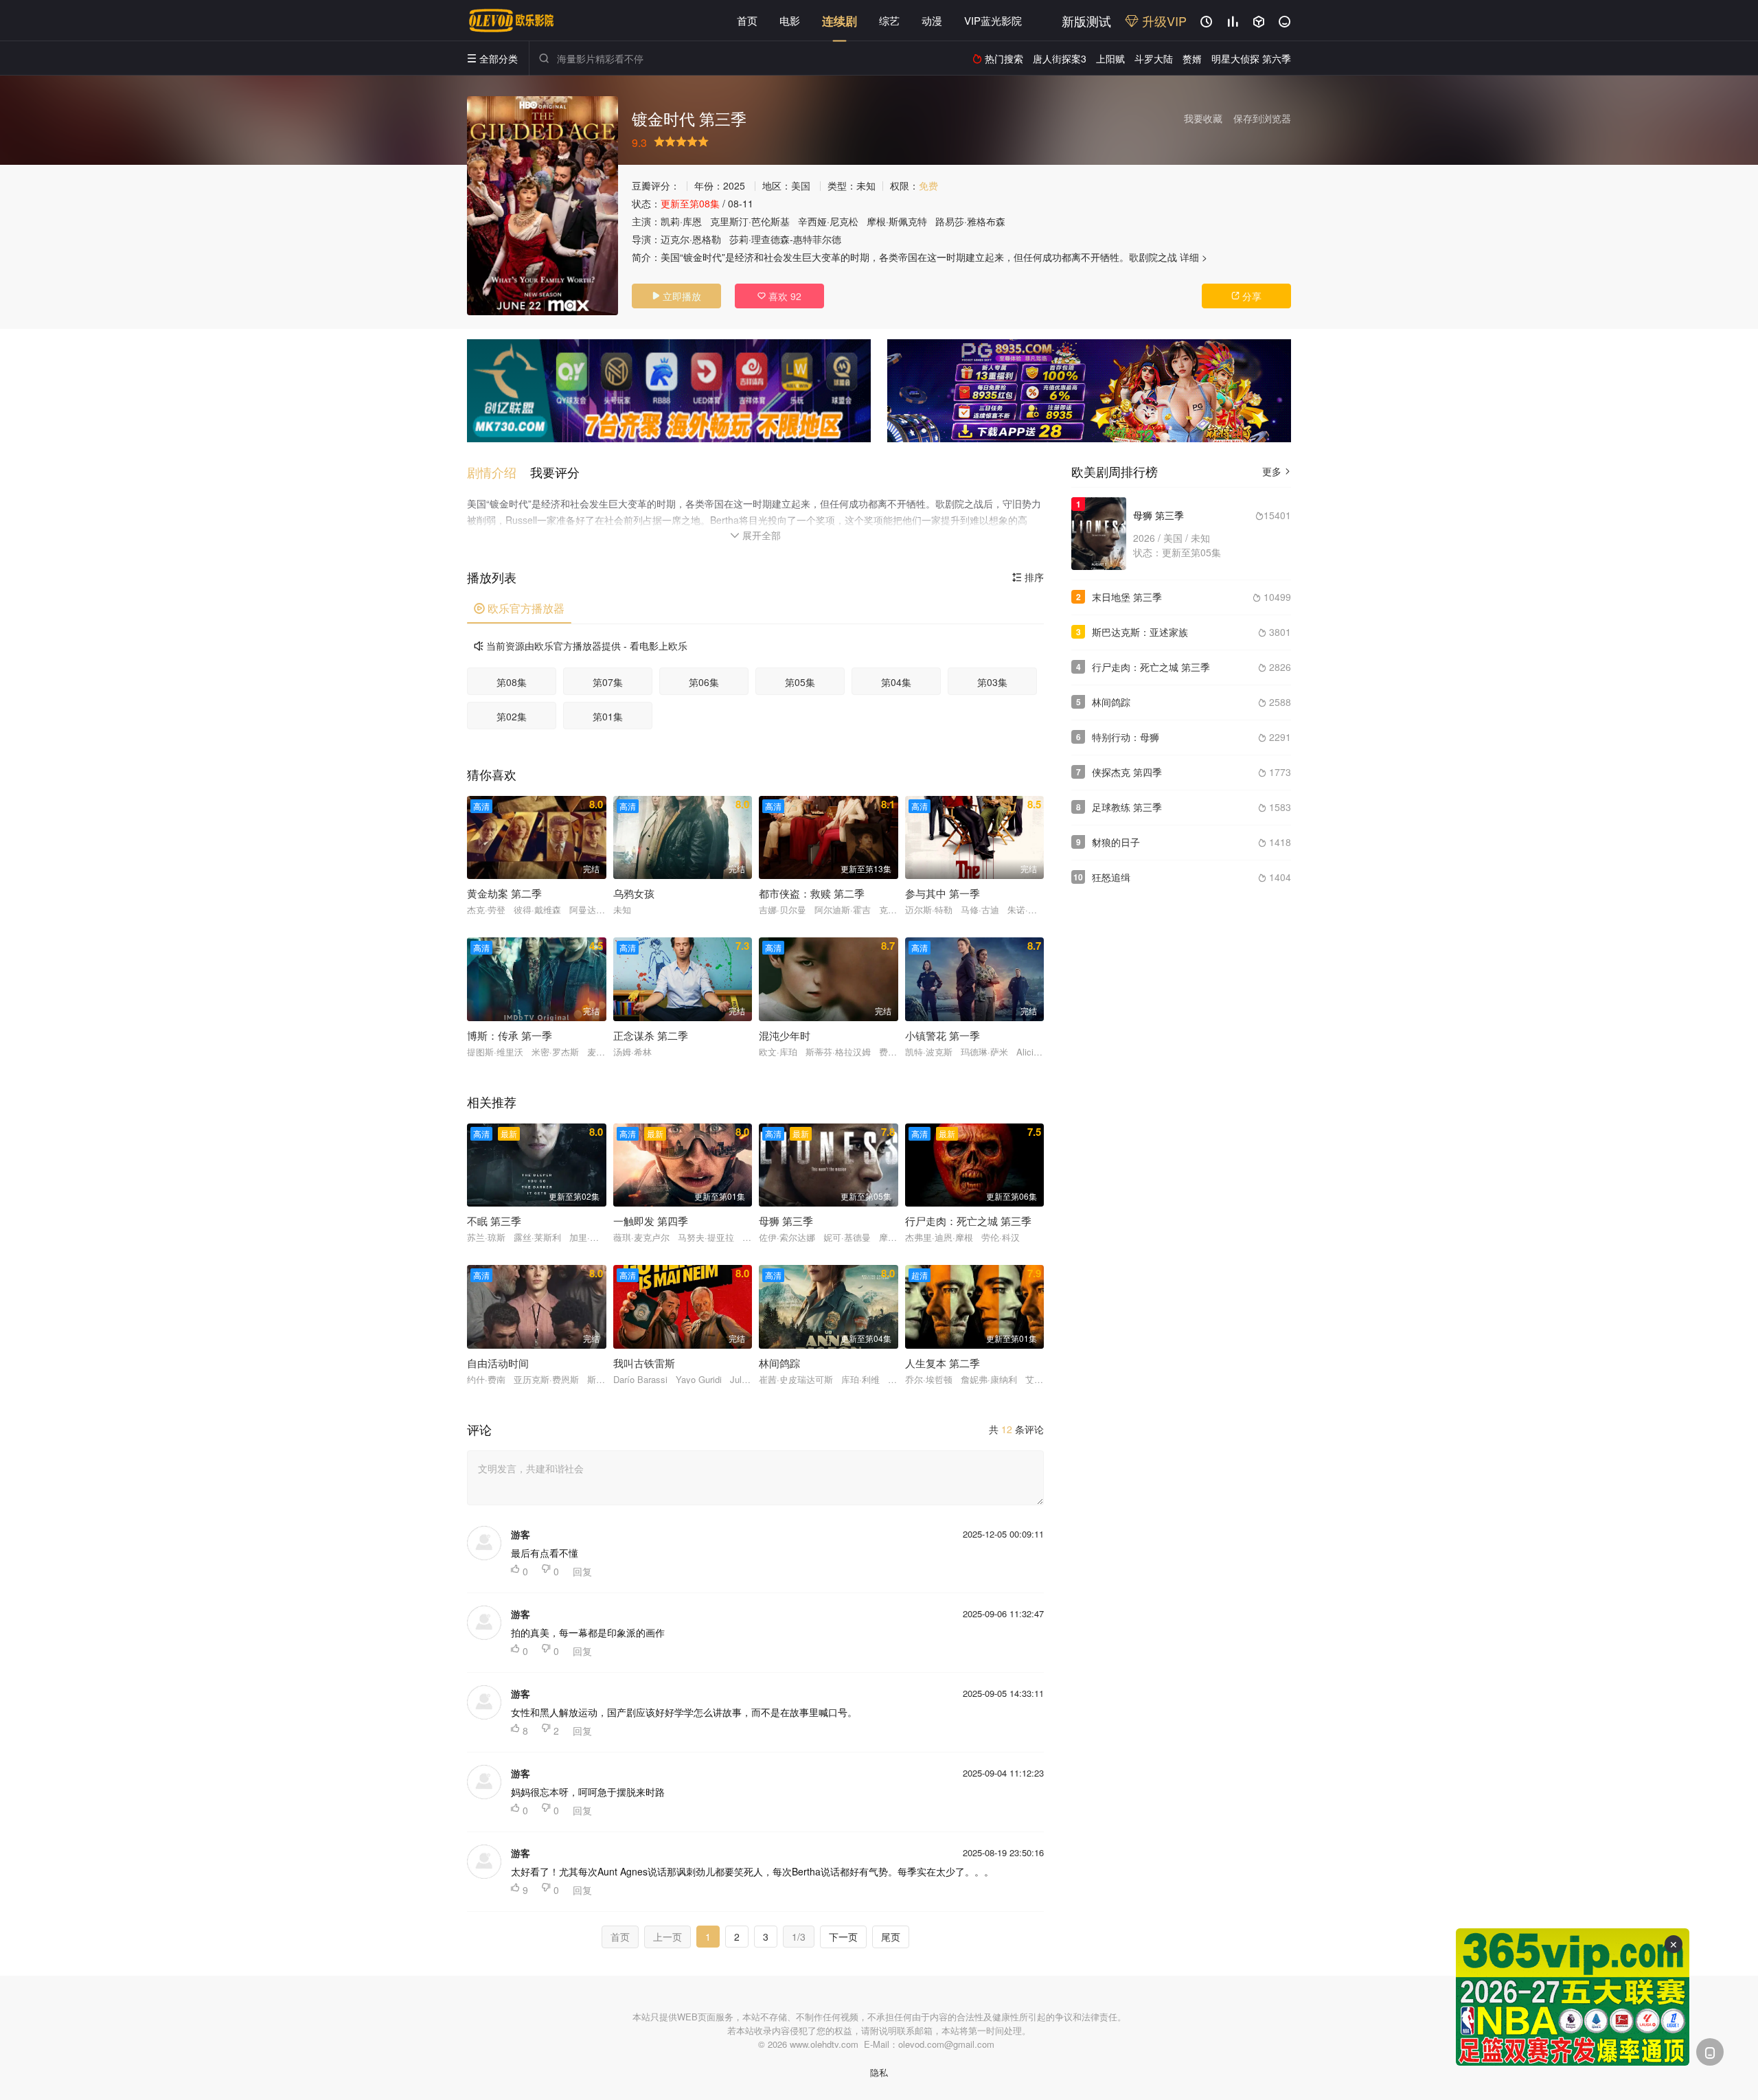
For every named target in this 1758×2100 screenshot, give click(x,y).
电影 (790, 20)
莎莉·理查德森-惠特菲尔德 (785, 239)
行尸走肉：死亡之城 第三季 (1151, 667)
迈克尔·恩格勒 (691, 239)
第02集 (512, 716)
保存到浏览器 (1262, 118)
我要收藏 (1203, 118)
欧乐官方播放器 (519, 608)
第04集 (896, 682)
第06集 (704, 682)
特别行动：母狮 (1126, 737)
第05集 (800, 682)
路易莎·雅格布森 (970, 221)
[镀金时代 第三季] (543, 206)
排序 (1028, 577)
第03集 (992, 682)
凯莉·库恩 (681, 221)
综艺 (889, 20)
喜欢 (779, 296)
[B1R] (1089, 391)
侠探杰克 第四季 (1127, 772)
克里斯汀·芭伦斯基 (750, 221)
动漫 (932, 20)
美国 (801, 185)
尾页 (891, 1937)
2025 (734, 185)
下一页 (843, 1937)
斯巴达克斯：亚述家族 (1140, 632)
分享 (1246, 296)
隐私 (879, 2072)
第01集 (608, 716)
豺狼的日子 (1116, 842)
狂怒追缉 (1111, 877)
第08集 (512, 682)
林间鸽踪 (1111, 702)
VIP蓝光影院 (993, 20)
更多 (1277, 471)
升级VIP (1163, 21)
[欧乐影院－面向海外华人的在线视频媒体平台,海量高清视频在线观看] (512, 21)
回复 (582, 1571)
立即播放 (676, 296)
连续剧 (840, 21)
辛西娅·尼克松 (828, 221)
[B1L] (669, 391)
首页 (747, 20)
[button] (499, 472)
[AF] (1573, 1997)
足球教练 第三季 (1127, 807)
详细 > (1194, 257)
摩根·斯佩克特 (897, 221)
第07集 (608, 682)
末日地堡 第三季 (1127, 597)
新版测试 (1086, 21)
